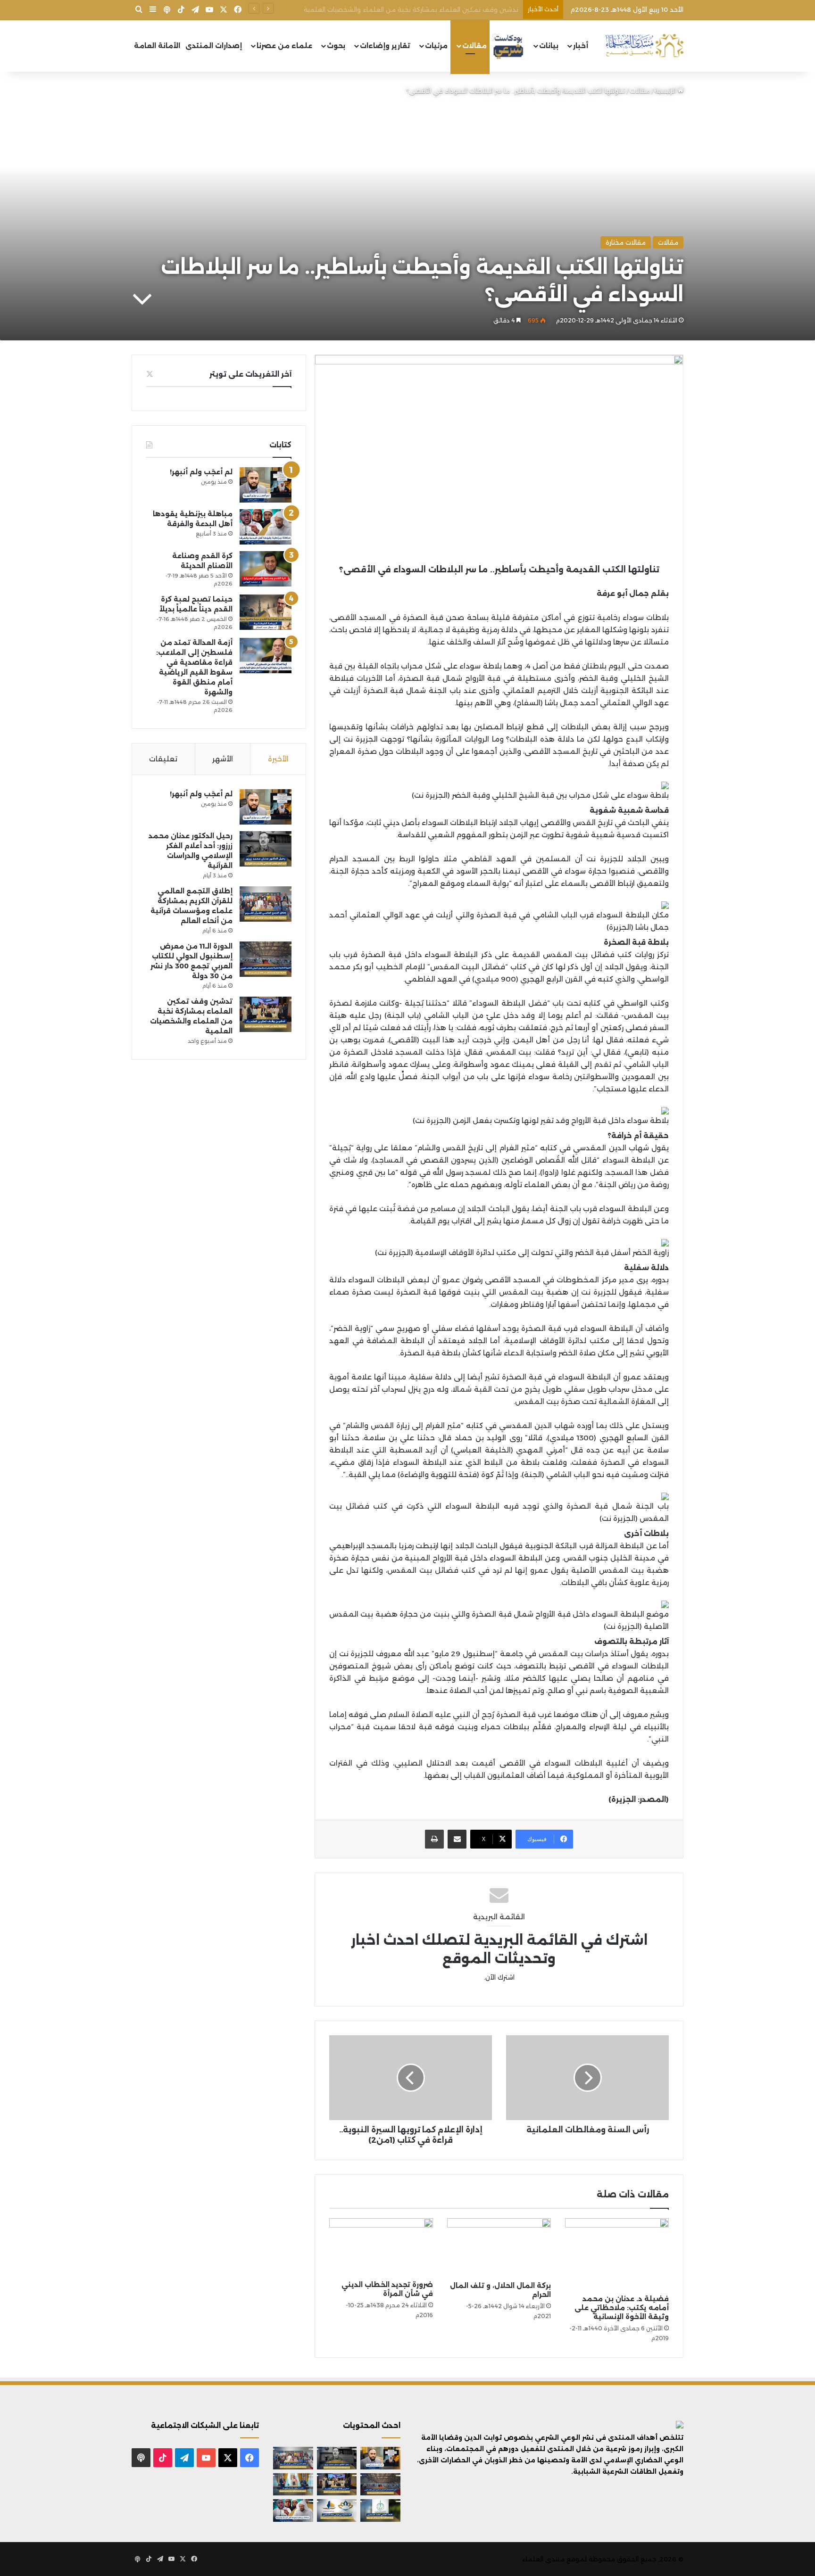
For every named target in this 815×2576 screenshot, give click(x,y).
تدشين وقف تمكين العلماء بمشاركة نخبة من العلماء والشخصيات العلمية (411, 9)
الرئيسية (666, 91)
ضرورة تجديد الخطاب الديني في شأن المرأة (387, 2289)
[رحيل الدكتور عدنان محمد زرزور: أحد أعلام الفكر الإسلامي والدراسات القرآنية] (266, 849)
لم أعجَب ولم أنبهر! (201, 472)
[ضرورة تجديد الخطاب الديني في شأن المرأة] (381, 2247)
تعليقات (163, 759)
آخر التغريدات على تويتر (250, 374)
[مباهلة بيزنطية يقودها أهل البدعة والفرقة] (266, 527)
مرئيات (436, 46)
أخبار (581, 46)
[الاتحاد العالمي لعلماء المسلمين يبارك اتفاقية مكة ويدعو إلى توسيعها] (380, 2510)
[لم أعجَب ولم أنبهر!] (266, 485)
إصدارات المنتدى (214, 46)
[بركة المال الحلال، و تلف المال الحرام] (499, 2247)
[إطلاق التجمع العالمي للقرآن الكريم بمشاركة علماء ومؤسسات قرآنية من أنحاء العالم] (266, 904)
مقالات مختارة (626, 242)
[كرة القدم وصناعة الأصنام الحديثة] (266, 569)
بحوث (336, 46)
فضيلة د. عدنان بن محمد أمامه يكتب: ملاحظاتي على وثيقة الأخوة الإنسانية (622, 2308)
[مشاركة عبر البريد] (457, 1839)
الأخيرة (278, 759)
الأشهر (223, 759)
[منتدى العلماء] (644, 46)
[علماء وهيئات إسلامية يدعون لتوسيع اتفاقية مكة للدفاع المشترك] (293, 2485)
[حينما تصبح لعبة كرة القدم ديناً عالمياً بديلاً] (266, 612)
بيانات (549, 46)
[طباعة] (434, 1839)
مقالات (474, 46)
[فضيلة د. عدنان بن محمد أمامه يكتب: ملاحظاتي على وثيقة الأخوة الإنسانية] (617, 2254)
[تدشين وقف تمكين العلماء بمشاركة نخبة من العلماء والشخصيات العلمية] (266, 1014)
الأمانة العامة (157, 46)
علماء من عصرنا (284, 46)
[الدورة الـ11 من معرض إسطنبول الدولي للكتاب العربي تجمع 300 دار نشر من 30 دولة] (266, 959)
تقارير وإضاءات (385, 46)
